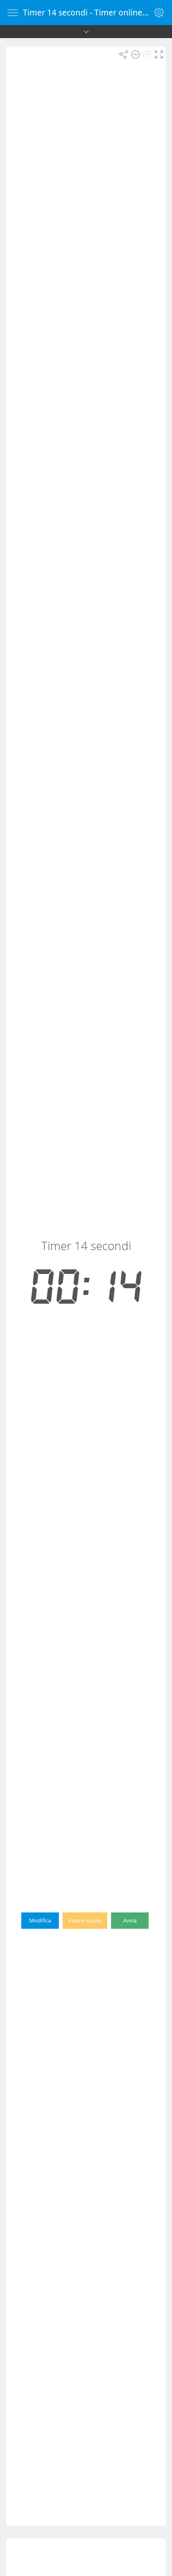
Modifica (40, 1920)
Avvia (130, 1920)
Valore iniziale (85, 1920)
